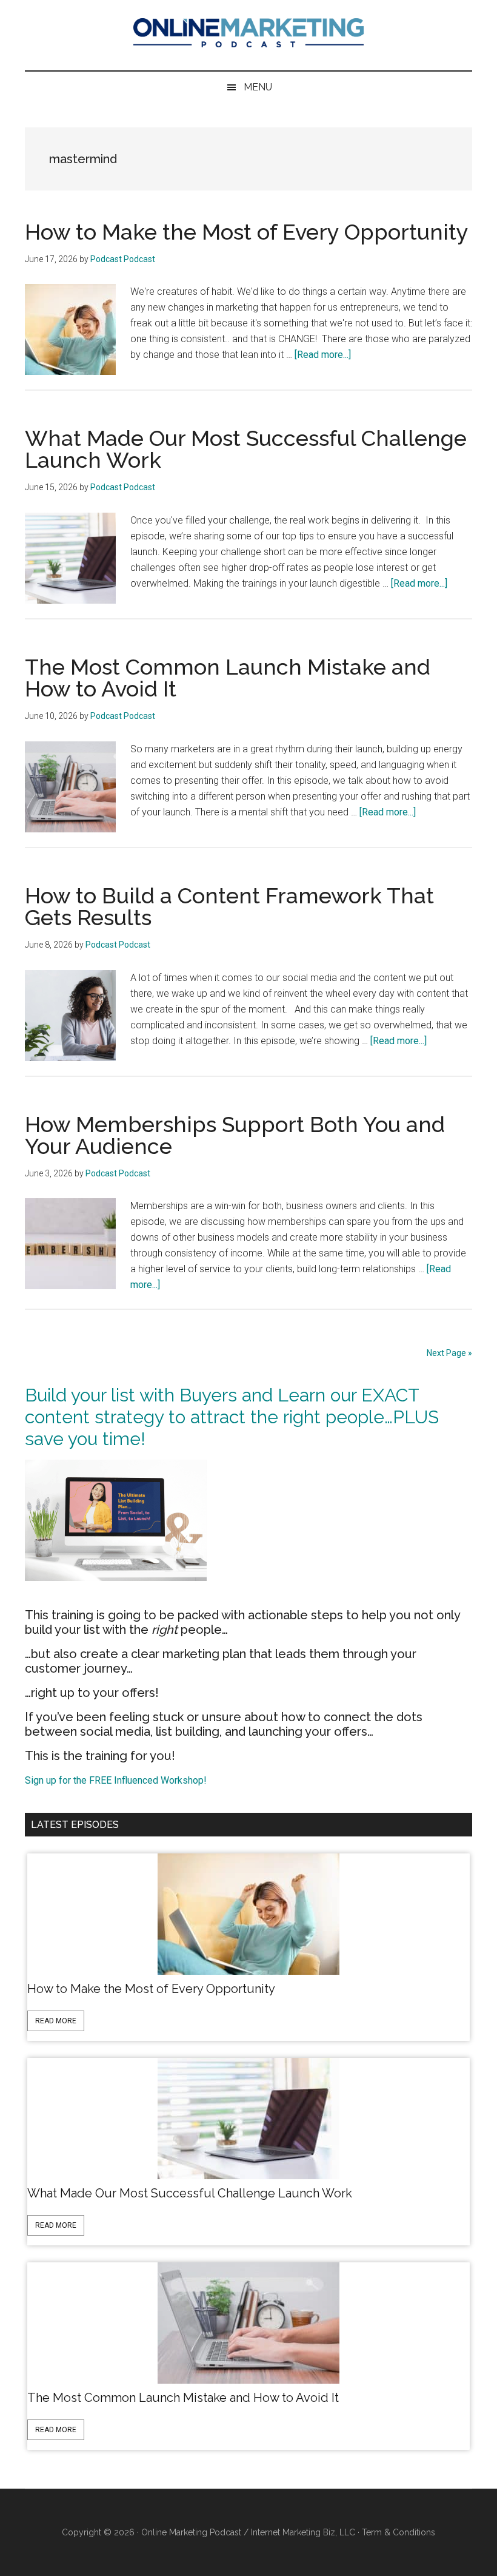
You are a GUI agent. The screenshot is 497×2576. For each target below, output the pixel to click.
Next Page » (449, 1353)
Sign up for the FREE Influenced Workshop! (116, 1780)
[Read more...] (323, 355)
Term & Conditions (399, 2532)
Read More (56, 2021)
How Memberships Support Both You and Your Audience (235, 1135)
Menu (258, 87)
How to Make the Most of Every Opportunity (247, 232)
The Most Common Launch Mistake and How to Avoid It (228, 678)
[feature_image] (248, 1913)
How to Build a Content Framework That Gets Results (229, 906)
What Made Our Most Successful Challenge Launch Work (246, 449)
